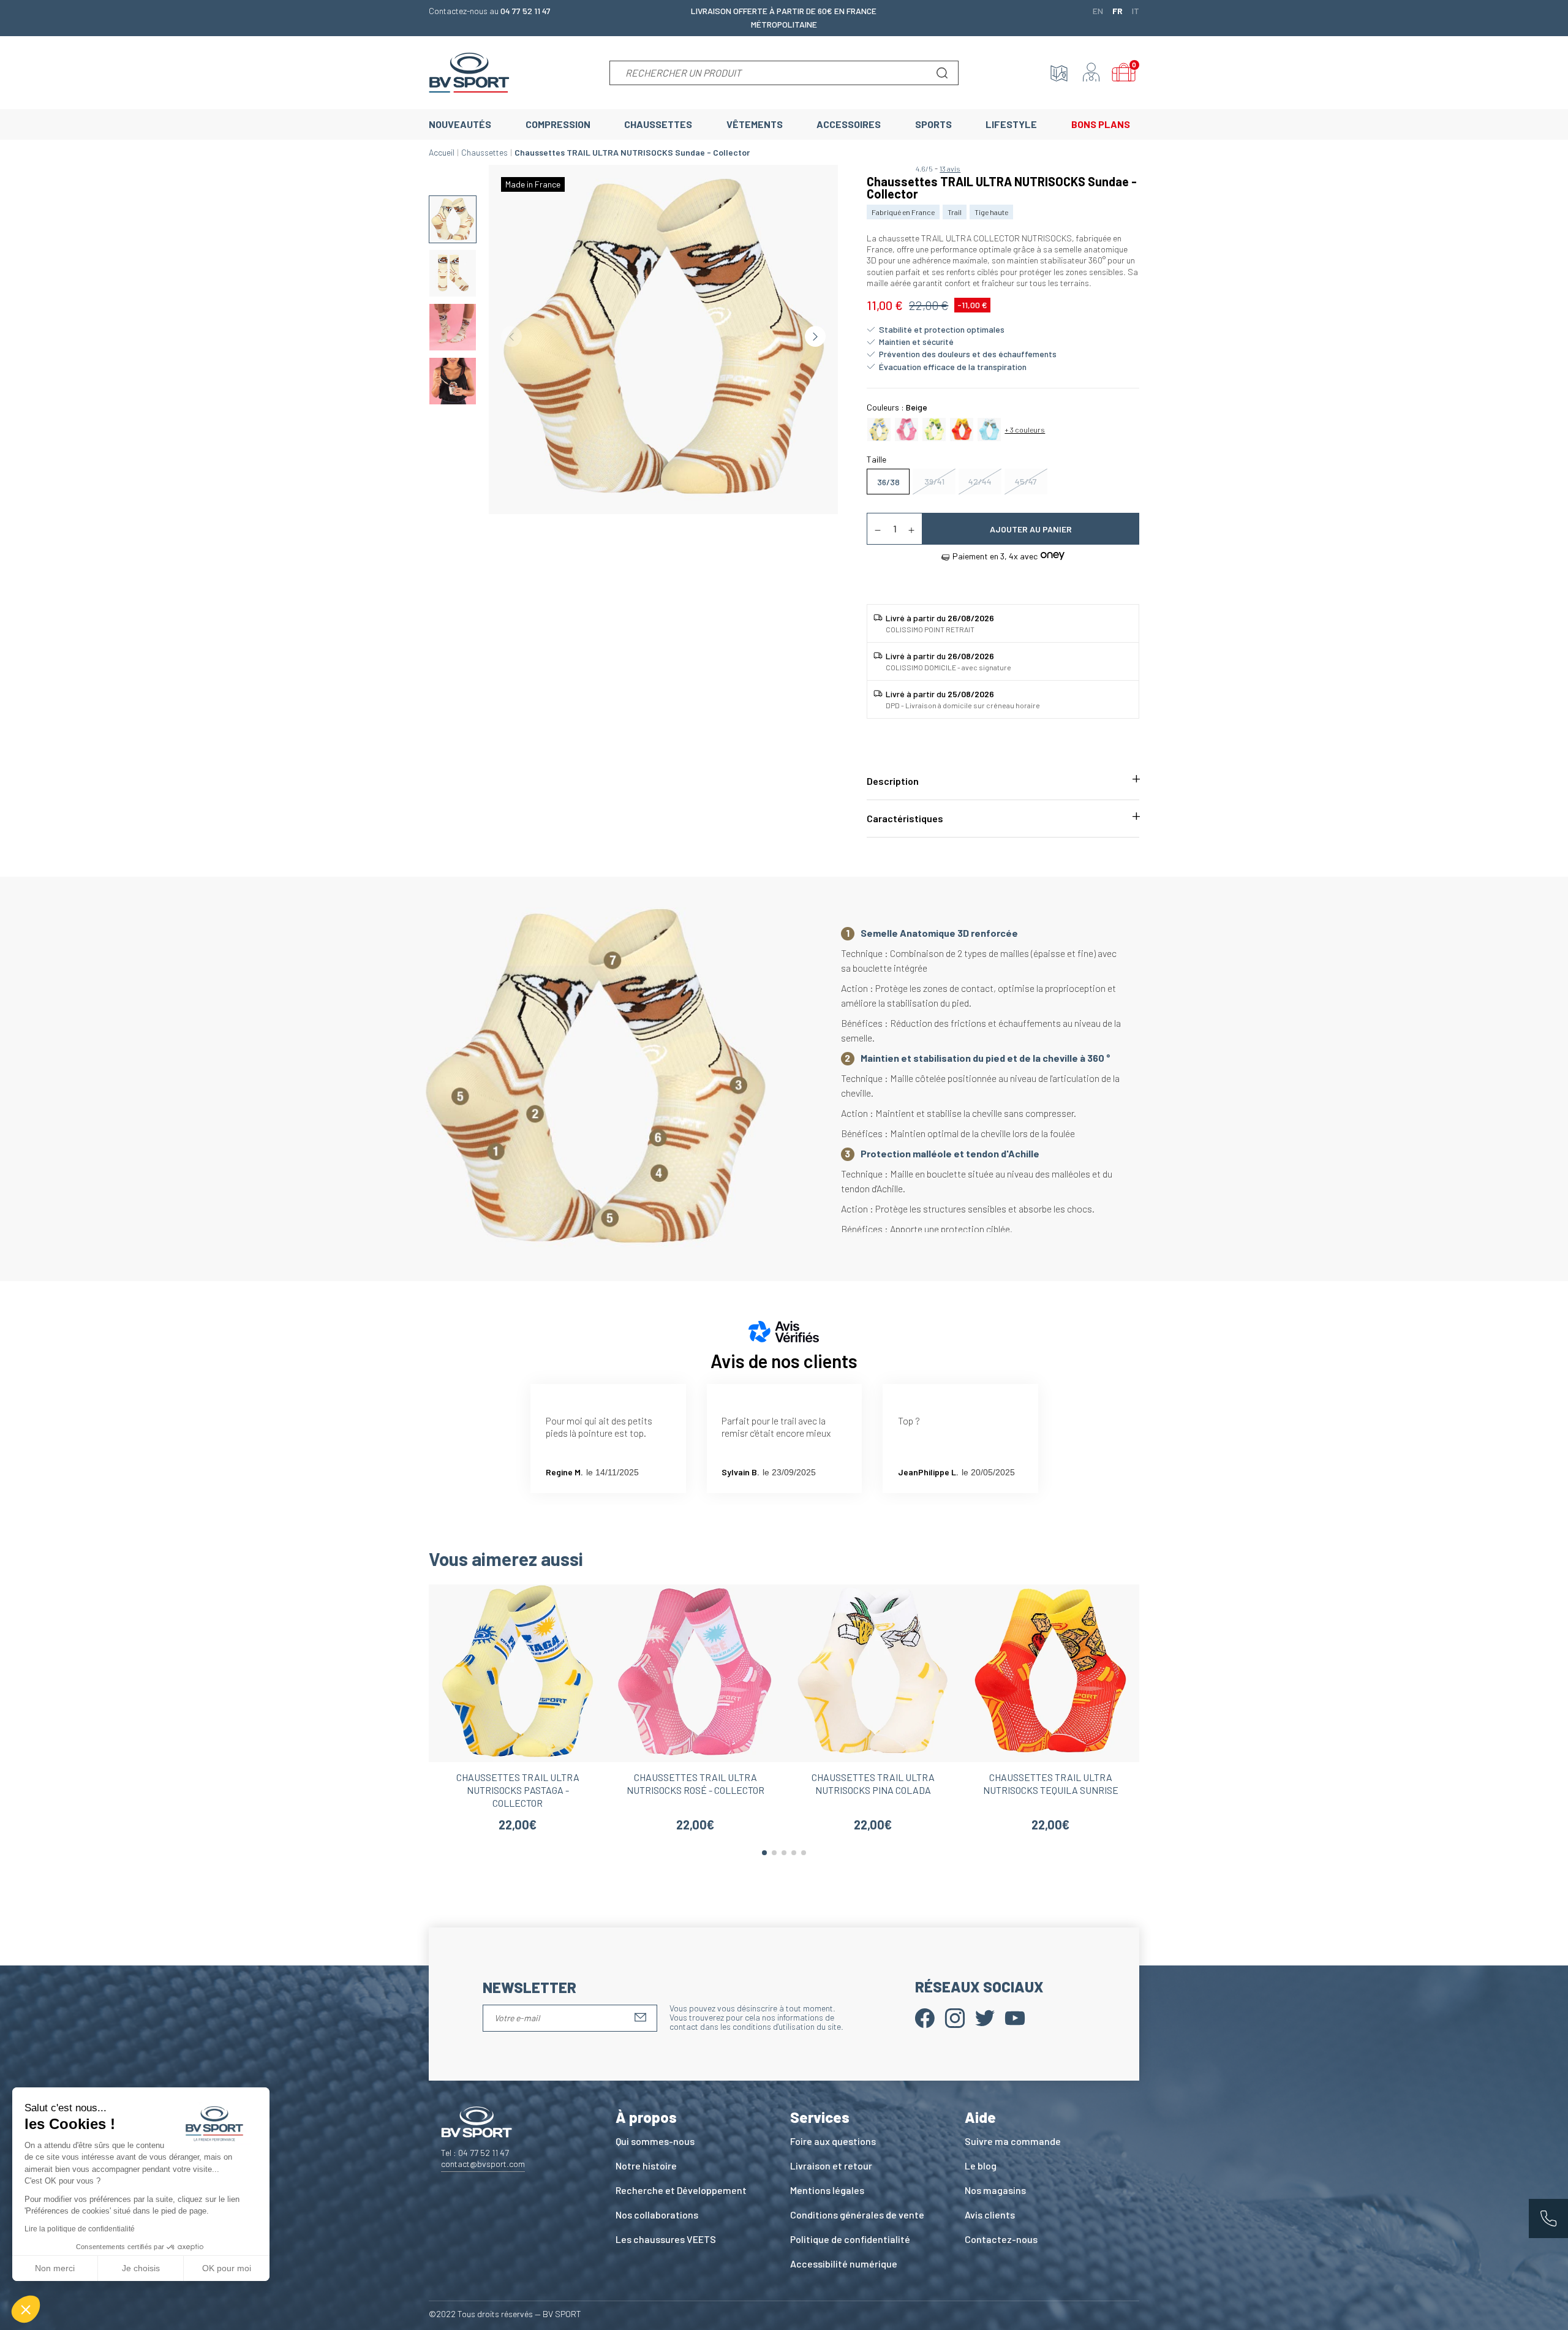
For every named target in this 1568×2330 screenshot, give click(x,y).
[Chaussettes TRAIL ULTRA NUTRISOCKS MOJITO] (934, 428)
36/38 (888, 482)
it (1136, 10)
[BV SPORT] (469, 71)
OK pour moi (227, 2268)
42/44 (980, 481)
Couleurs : (897, 407)
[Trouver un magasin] (1059, 73)
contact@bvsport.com (483, 2164)
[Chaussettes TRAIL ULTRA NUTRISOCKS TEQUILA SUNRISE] (962, 428)
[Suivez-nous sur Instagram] (955, 2017)
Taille (876, 459)
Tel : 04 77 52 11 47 (475, 2153)
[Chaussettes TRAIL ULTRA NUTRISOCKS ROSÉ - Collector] (907, 428)
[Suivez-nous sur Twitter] (985, 2017)
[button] (26, 2309)
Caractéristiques (905, 818)
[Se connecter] (1091, 73)
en (1098, 10)
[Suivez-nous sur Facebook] (925, 2017)
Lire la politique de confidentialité (80, 2229)
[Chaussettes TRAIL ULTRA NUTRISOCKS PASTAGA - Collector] (879, 428)
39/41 (934, 481)
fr (1118, 10)
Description (893, 781)
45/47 (1026, 481)
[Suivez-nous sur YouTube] (1015, 2017)
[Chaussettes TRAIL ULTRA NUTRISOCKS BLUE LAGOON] (989, 428)
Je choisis (141, 2268)
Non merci (55, 2268)
